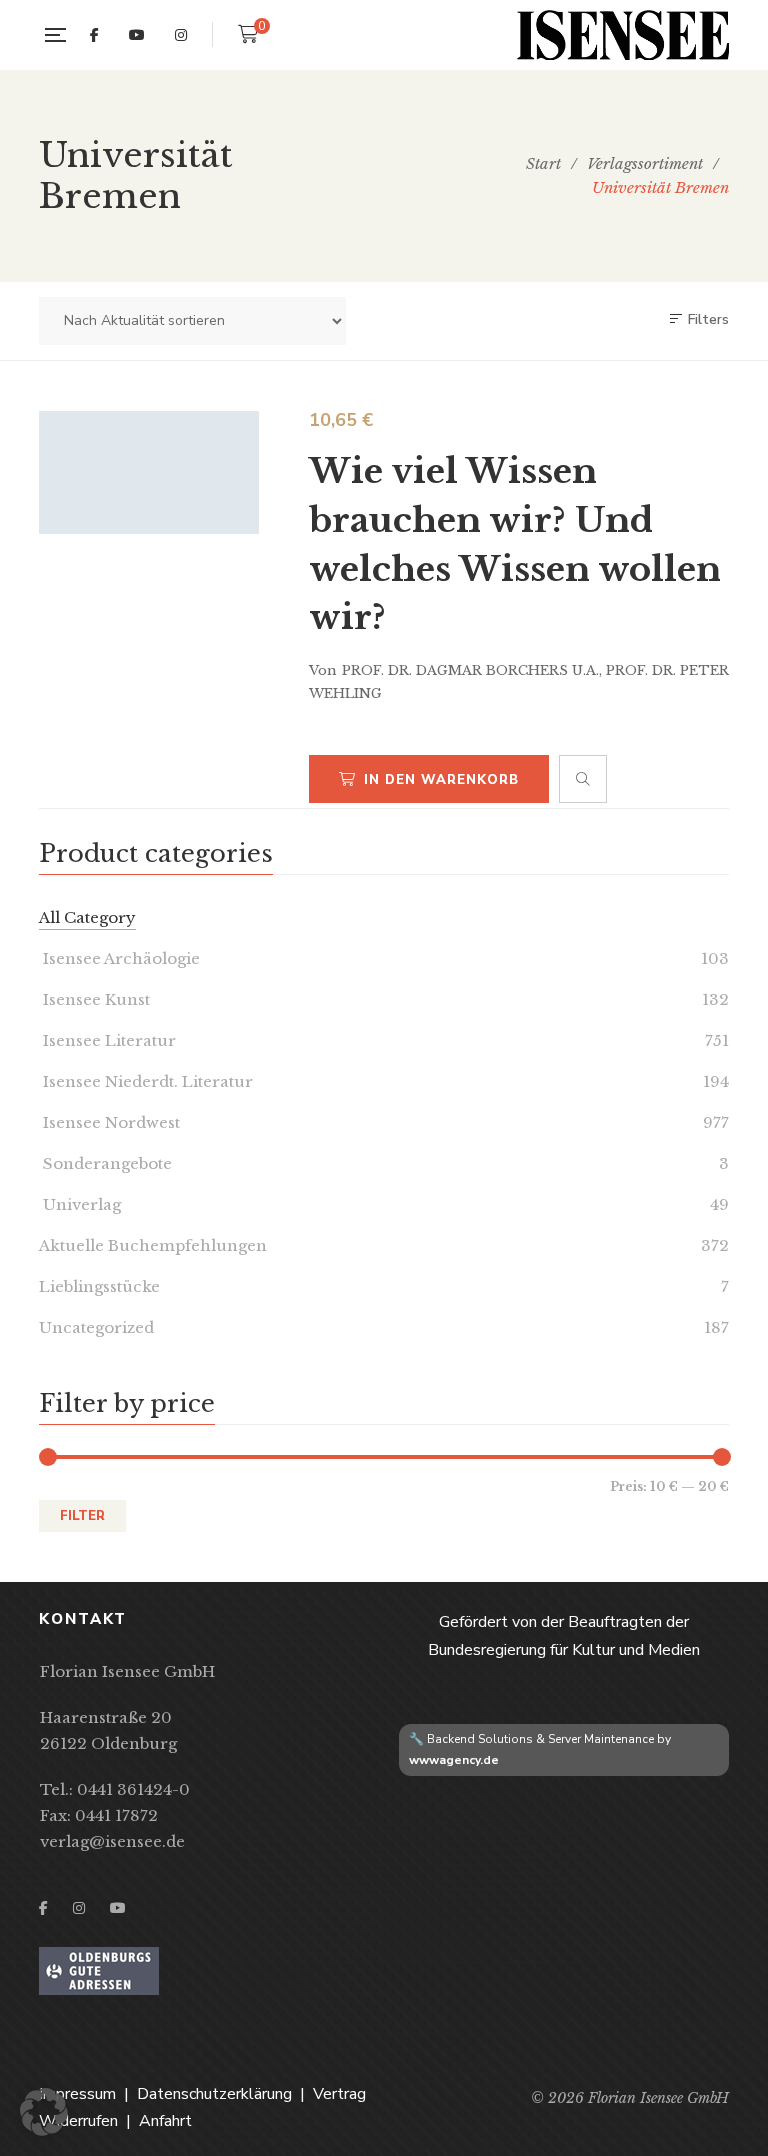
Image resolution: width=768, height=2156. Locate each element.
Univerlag (80, 1204)
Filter (82, 1516)
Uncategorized (96, 1327)
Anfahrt (165, 2121)
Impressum (77, 2094)
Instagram (181, 35)
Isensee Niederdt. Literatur (146, 1081)
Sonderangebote (105, 1163)
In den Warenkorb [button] (441, 780)
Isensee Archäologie (119, 958)
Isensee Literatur (107, 1040)
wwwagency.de (454, 1760)
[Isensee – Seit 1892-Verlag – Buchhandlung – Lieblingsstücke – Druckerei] (623, 35)
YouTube (137, 35)
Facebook (94, 35)
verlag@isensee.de (112, 1841)
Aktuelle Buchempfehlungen (153, 1245)
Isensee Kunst (94, 999)
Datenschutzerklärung (214, 2094)
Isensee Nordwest (109, 1122)
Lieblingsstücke (99, 1286)
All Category (87, 917)
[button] (44, 2112)
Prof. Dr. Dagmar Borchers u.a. (470, 670)
